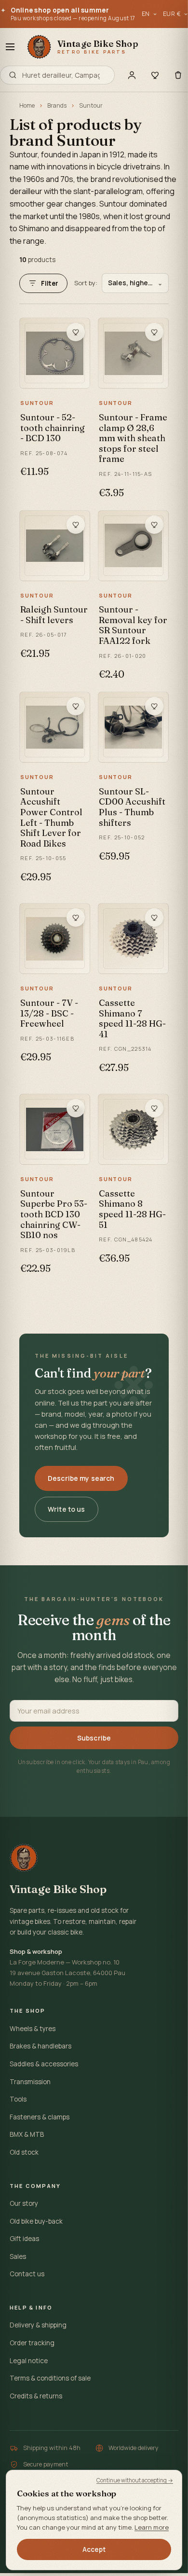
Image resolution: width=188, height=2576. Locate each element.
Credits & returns (36, 2396)
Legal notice (29, 2361)
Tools (18, 2099)
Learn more (152, 2527)
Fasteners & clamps (40, 2117)
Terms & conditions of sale (50, 2378)
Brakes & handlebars (40, 2046)
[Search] (13, 75)
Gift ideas (24, 2239)
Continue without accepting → (135, 2480)
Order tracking (32, 2343)
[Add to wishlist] (76, 332)
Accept (94, 2549)
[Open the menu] (10, 47)
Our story (24, 2203)
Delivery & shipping (38, 2325)
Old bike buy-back (36, 2221)
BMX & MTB (27, 2134)
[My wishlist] (155, 75)
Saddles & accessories (44, 2064)
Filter (50, 283)
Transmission (30, 2082)
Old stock (24, 2152)
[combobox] (64, 75)
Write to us (67, 1509)
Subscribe (94, 1738)
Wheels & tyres (33, 2029)
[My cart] (178, 75)
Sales (18, 2256)
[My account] (132, 75)
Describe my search (81, 1478)
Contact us (27, 2274)
